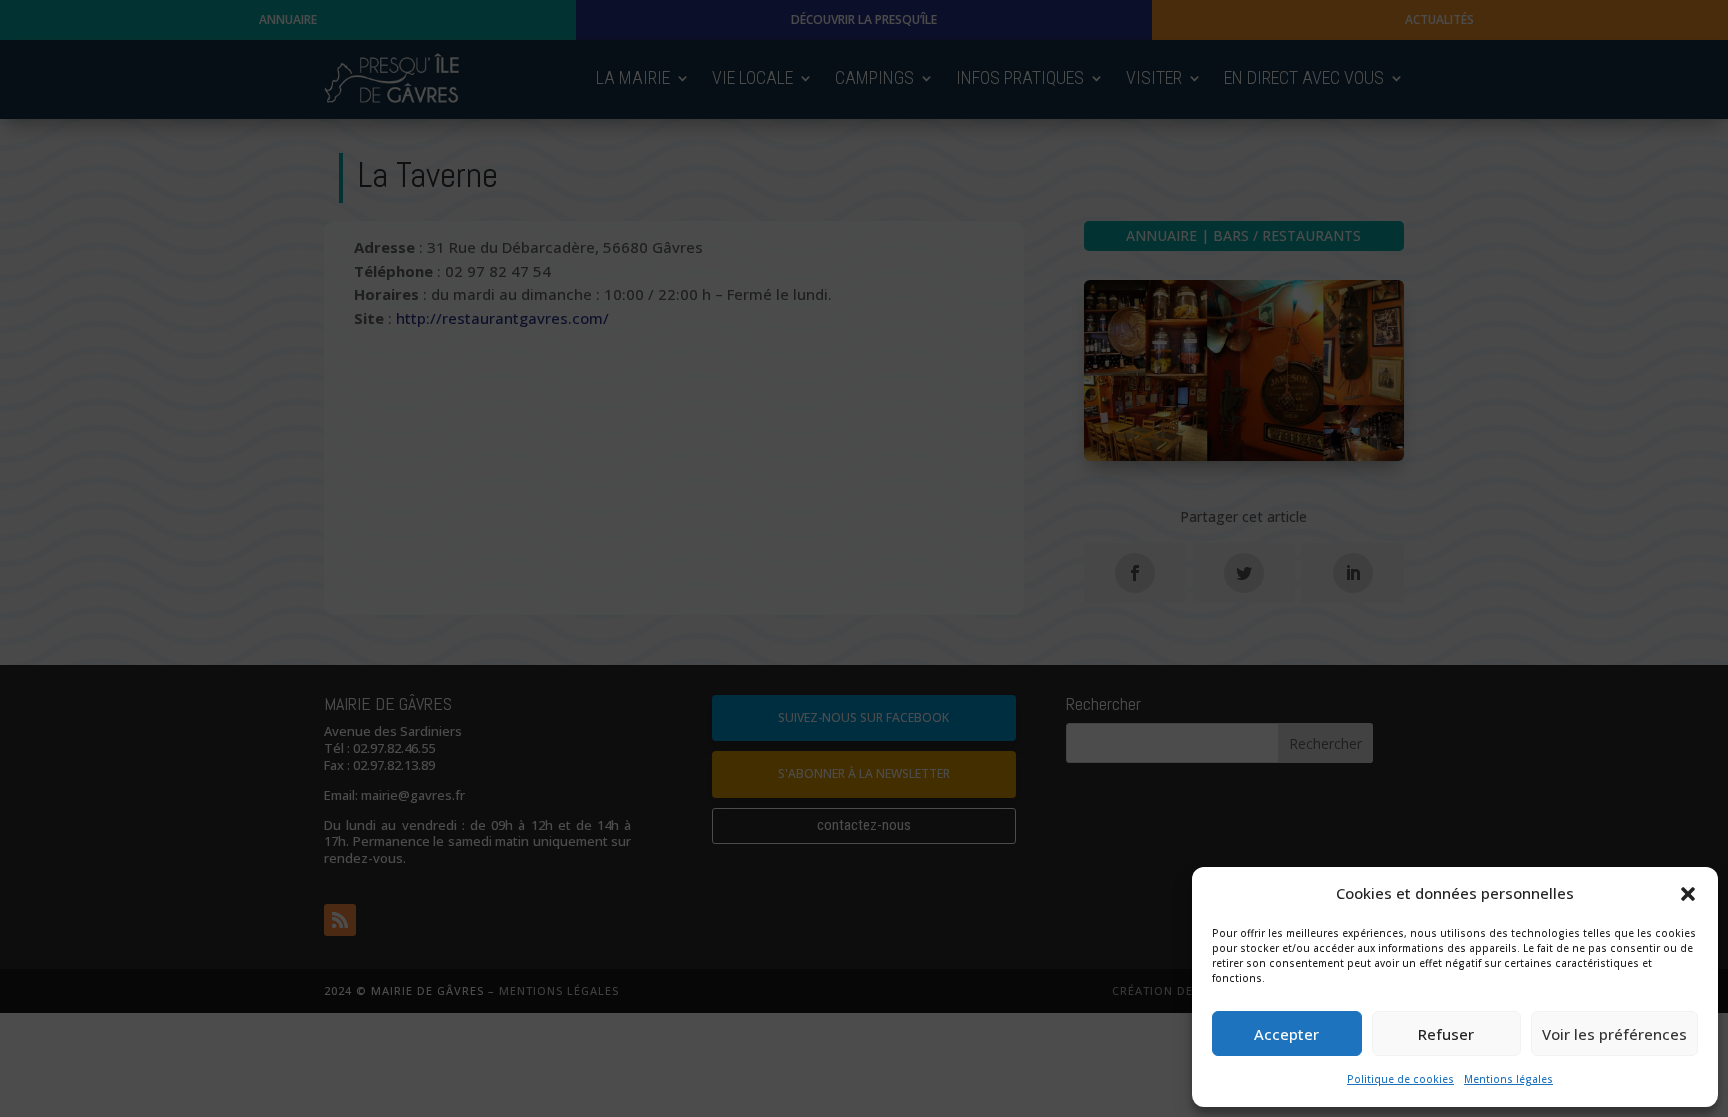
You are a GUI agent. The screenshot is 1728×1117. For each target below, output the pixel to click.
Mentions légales (1508, 1079)
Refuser (1446, 1034)
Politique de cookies (1400, 1079)
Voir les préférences (1614, 1034)
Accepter (1286, 1034)
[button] (1688, 894)
